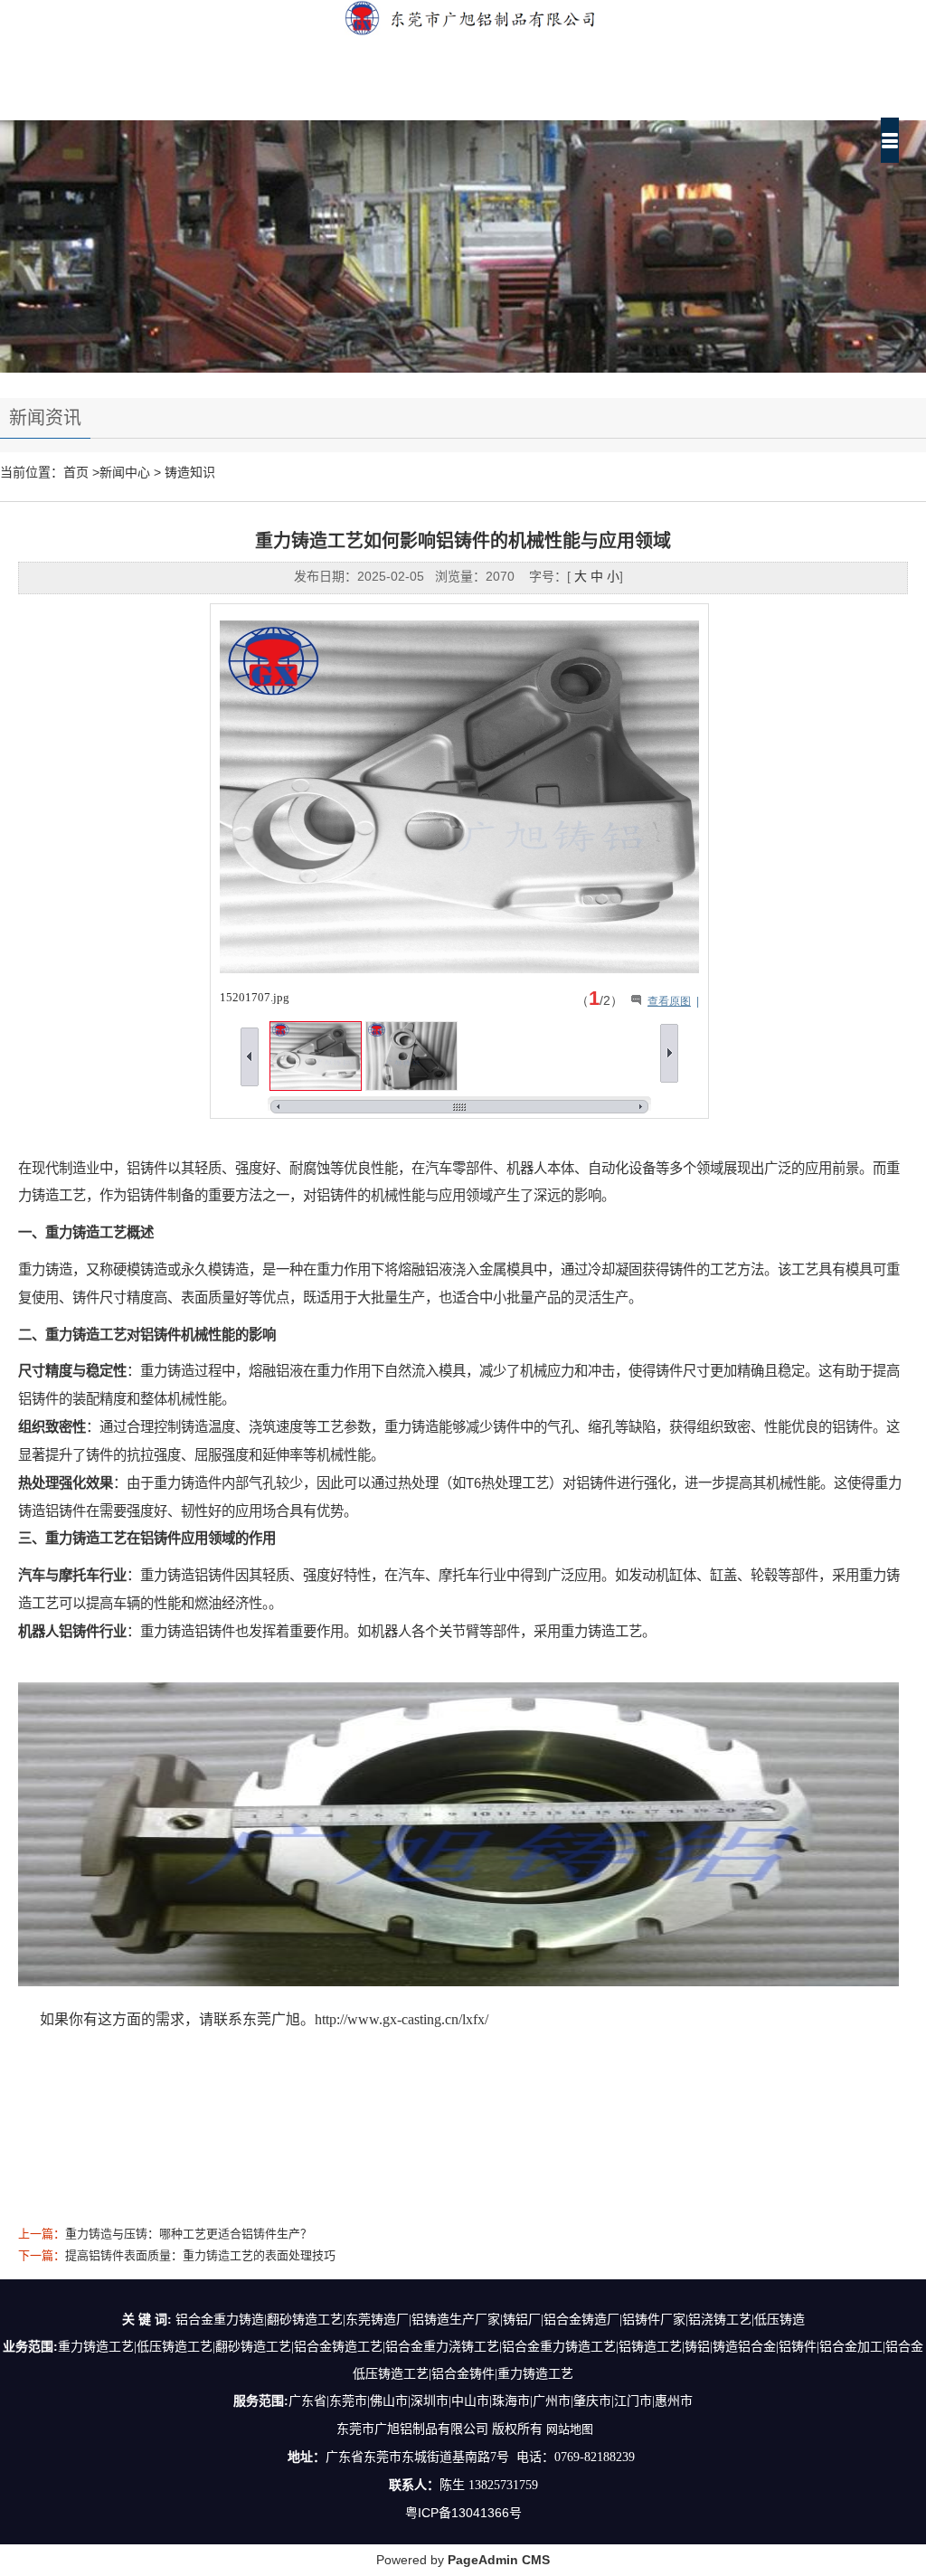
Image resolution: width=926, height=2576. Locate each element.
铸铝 (697, 2347)
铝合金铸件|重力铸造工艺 (502, 2374)
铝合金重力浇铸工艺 (442, 2347)
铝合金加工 (851, 2347)
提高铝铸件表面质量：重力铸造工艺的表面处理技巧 (200, 2255)
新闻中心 (125, 472)
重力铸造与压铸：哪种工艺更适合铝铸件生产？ (189, 2234)
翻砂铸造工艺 (253, 2347)
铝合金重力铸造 (546, 2347)
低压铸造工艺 (175, 2347)
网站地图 (570, 2429)
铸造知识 (190, 472)
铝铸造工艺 (650, 2347)
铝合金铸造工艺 (338, 2347)
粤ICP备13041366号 (463, 2513)
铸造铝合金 (744, 2347)
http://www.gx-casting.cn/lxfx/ (402, 2019)
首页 (76, 472)
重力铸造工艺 (96, 2347)
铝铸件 (798, 2347)
